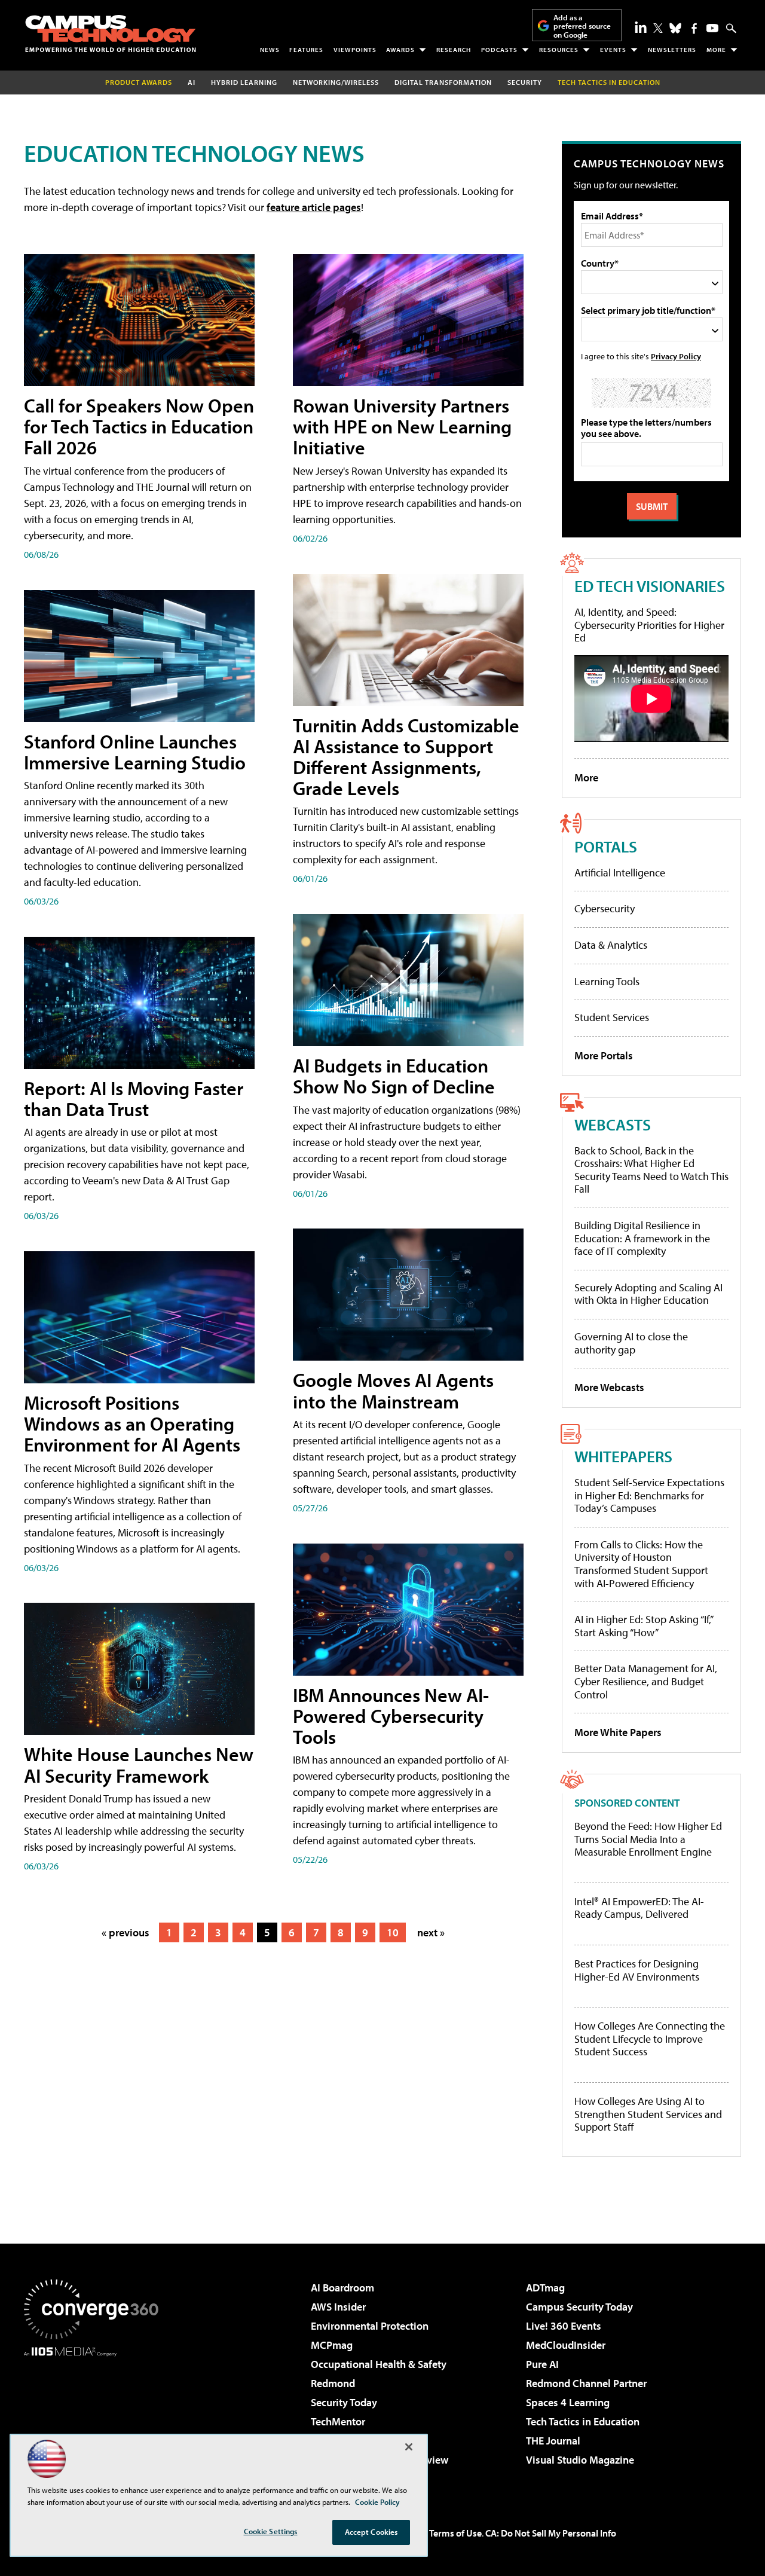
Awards (400, 50)
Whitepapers (623, 1456)
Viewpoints (355, 50)
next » (431, 1932)
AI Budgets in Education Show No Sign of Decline (394, 1076)
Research (454, 50)
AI (192, 82)
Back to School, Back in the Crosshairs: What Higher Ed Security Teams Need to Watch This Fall (651, 1170)
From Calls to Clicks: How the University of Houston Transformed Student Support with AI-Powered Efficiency (641, 1564)
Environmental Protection (370, 2326)
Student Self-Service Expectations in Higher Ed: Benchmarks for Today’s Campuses (649, 1495)
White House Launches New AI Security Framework (139, 1764)
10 (393, 1932)
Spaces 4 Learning (568, 2402)
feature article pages (314, 207)
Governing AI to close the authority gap (631, 1343)
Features (306, 50)
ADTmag (545, 2288)
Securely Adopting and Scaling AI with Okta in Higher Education (648, 1294)
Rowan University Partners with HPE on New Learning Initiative (402, 426)
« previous (126, 1932)
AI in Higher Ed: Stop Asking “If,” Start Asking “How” (643, 1626)
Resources (559, 50)
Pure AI (542, 2364)
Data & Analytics (611, 945)
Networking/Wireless (336, 82)
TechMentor (338, 2421)
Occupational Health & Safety (379, 2364)
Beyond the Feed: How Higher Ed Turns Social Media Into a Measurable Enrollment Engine (648, 1839)
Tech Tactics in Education (583, 2421)
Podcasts (499, 50)
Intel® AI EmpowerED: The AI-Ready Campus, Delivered (639, 1908)
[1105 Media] (96, 2418)
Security (525, 82)
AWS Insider (338, 2307)
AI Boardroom (342, 2288)
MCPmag (332, 2345)
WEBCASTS (613, 1124)
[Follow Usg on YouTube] (712, 28)
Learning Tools (607, 981)
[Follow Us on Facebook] (694, 28)
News (270, 50)
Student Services (612, 1017)
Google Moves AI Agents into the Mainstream (393, 1390)
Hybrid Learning (244, 82)
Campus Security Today (579, 2307)
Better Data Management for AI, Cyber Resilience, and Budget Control (646, 1681)
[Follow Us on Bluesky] (675, 28)
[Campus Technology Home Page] (111, 33)
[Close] (409, 2447)
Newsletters (672, 50)
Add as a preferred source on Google (582, 26)
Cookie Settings (271, 2531)
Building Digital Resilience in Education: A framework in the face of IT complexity (642, 1238)
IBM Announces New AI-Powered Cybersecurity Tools (391, 1716)
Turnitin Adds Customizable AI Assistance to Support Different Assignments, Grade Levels (406, 757)
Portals (606, 846)
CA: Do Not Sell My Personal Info (551, 2533)
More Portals (604, 1055)
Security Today (344, 2402)
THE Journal (553, 2441)
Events (613, 50)
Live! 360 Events (564, 2326)
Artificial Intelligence (620, 873)
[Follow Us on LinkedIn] (641, 27)
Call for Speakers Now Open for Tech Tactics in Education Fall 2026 (139, 426)
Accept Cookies (371, 2532)
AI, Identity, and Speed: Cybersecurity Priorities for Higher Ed (649, 625)
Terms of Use (455, 2533)
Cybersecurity (605, 908)
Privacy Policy (676, 356)
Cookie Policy (377, 2502)
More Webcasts (609, 1387)
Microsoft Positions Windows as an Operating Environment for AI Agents (132, 1423)
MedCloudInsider (566, 2345)
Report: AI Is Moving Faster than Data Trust (134, 1098)
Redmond (333, 2383)
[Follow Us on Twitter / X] (658, 28)
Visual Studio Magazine (580, 2460)
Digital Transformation (443, 82)
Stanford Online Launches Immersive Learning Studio (135, 752)
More (716, 50)
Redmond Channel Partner (586, 2383)
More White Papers (618, 1732)
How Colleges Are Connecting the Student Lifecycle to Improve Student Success (650, 2039)
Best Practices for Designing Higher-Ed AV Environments (637, 1970)
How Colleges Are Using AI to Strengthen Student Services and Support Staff (648, 2114)
